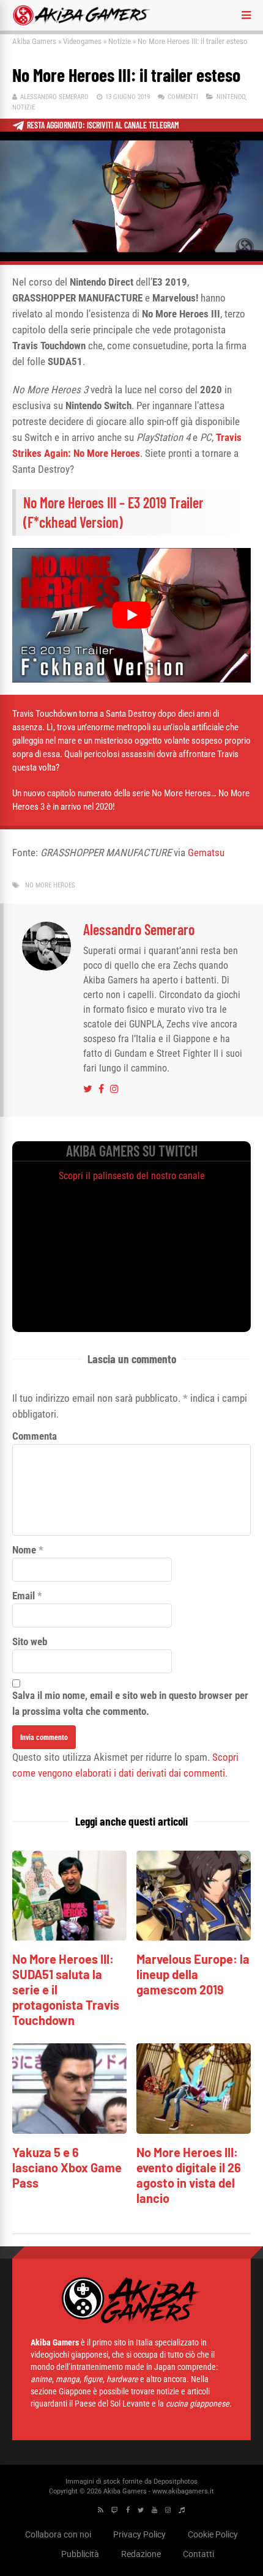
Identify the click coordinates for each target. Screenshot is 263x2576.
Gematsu (206, 853)
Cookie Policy (213, 2534)
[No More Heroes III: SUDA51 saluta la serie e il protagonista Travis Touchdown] (69, 1937)
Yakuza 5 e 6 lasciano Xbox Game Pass (67, 2167)
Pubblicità (80, 2554)
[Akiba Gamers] (82, 23)
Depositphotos (176, 2482)
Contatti (198, 2554)
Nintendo (231, 97)
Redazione (141, 2554)
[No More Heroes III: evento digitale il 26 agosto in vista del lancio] (194, 2130)
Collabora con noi (58, 2534)
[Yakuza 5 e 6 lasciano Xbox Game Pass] (69, 2130)
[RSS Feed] (101, 2510)
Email (24, 1596)
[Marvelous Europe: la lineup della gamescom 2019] (194, 1937)
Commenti (183, 97)
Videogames (82, 41)
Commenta (35, 1436)
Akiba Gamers (34, 41)
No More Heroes (50, 885)
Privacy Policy (139, 2534)
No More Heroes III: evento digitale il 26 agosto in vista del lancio (189, 2175)
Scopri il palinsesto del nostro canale (132, 1176)
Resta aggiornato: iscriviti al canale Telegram (103, 125)
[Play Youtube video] (131, 615)
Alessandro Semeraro (54, 97)
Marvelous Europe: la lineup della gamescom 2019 (193, 1974)
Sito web (30, 1641)
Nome (24, 1550)
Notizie (120, 41)
